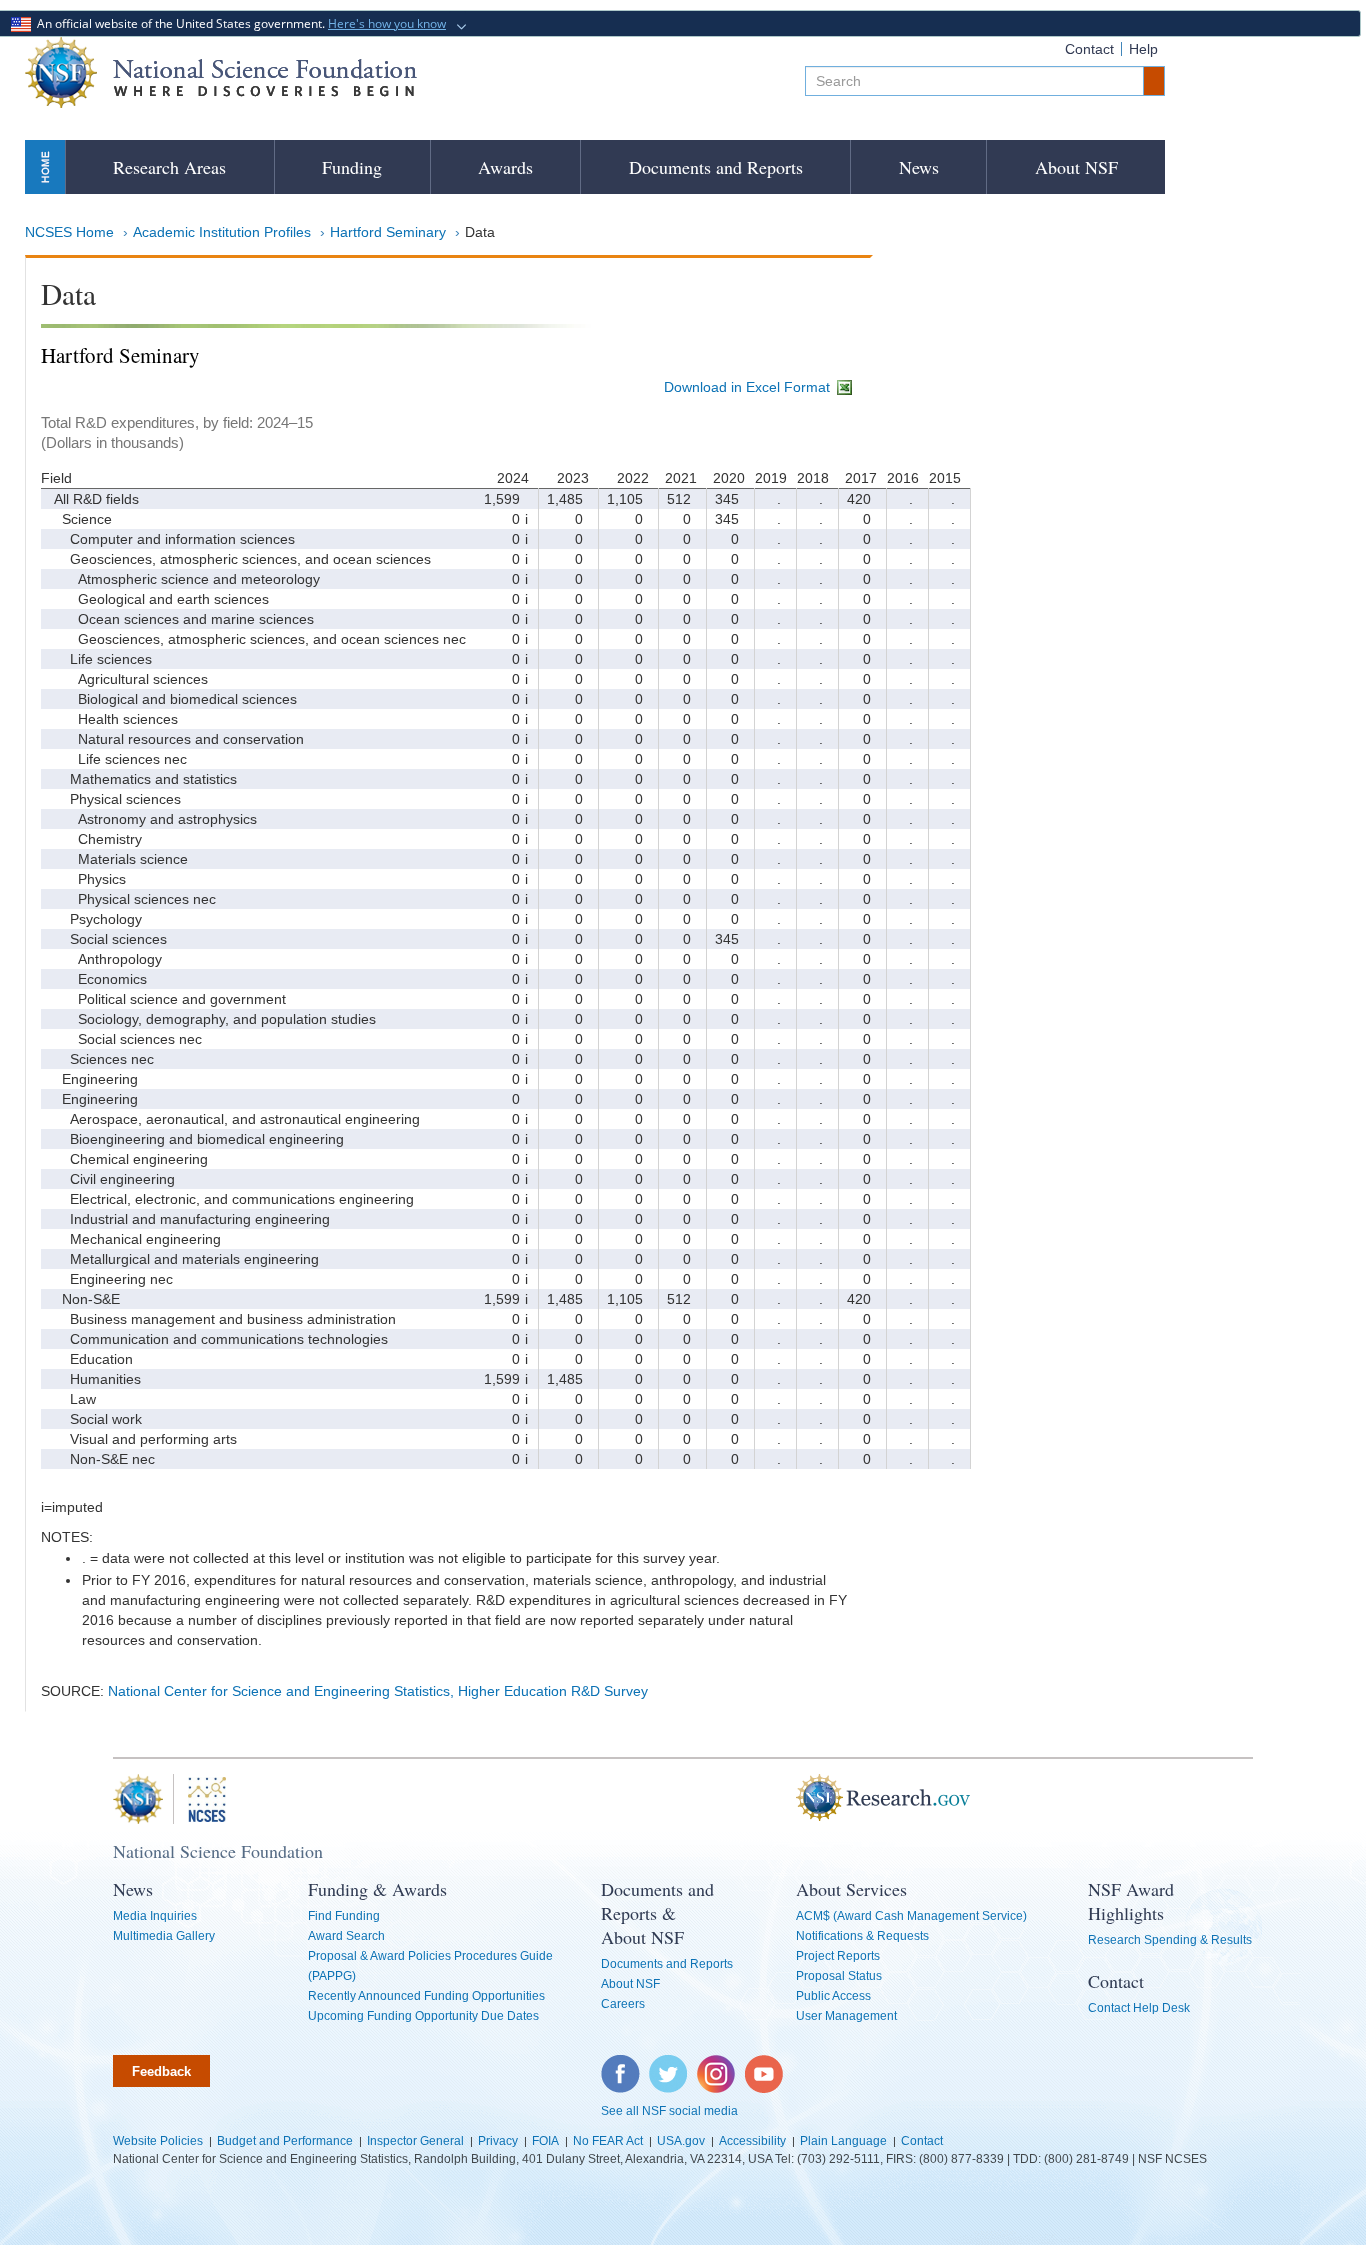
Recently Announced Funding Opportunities (426, 1996)
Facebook (621, 2065)
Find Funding (344, 1916)
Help (1143, 49)
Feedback (161, 2071)
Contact (1089, 49)
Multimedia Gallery (164, 1936)
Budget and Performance (285, 2141)
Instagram (717, 2065)
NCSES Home (69, 232)
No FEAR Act (608, 2141)
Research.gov (786, 1799)
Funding (352, 167)
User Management (846, 2016)
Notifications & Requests (862, 1936)
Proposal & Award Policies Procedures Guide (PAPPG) (430, 1966)
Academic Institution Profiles (222, 232)
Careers (623, 2004)
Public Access (833, 1996)
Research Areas (169, 167)
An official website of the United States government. (238, 23)
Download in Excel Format (749, 387)
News (919, 167)
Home (45, 166)
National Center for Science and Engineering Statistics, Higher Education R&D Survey (378, 1691)
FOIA (545, 2141)
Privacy (498, 2141)
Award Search (346, 1936)
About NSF (1076, 167)
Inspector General (415, 2141)
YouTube (765, 2065)
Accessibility (752, 2141)
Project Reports (838, 1956)
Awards (505, 167)
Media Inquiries (155, 1916)
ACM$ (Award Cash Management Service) (911, 1916)
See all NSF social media (669, 2111)
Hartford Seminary (388, 232)
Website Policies (158, 2141)
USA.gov (681, 2141)
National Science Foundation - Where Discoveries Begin (221, 72)
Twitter (665, 2065)
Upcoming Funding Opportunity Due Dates (423, 2016)
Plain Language (843, 2141)
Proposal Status (839, 1976)
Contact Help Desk (1139, 2008)
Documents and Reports (716, 167)
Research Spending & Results (1170, 1940)
